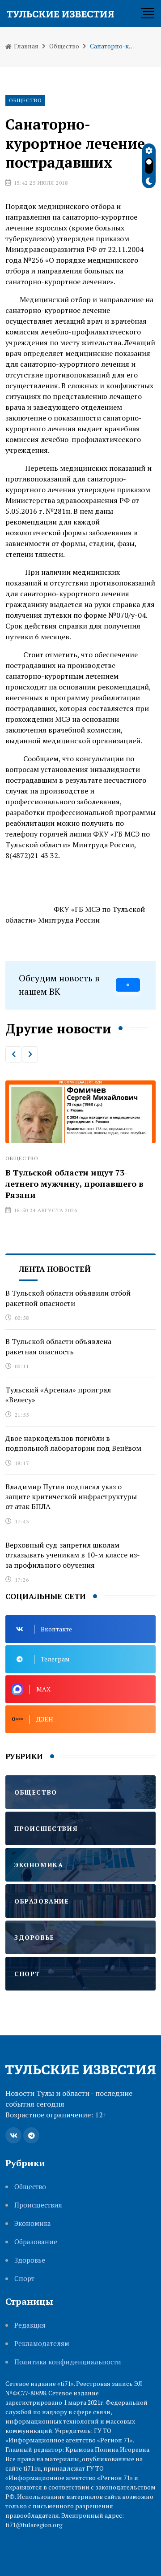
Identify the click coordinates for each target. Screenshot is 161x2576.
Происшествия (38, 2205)
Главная (25, 46)
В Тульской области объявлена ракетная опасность (58, 1346)
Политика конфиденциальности (68, 2362)
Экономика (33, 2223)
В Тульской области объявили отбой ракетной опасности (68, 1298)
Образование (36, 2242)
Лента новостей (55, 1269)
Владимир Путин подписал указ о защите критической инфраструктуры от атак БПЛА (71, 1497)
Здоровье (30, 2260)
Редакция (30, 2325)
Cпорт (24, 2279)
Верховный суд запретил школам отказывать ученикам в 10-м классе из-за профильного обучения (73, 1555)
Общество (64, 46)
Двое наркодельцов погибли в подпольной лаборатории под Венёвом (73, 1443)
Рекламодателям (42, 2344)
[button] (13, 1054)
